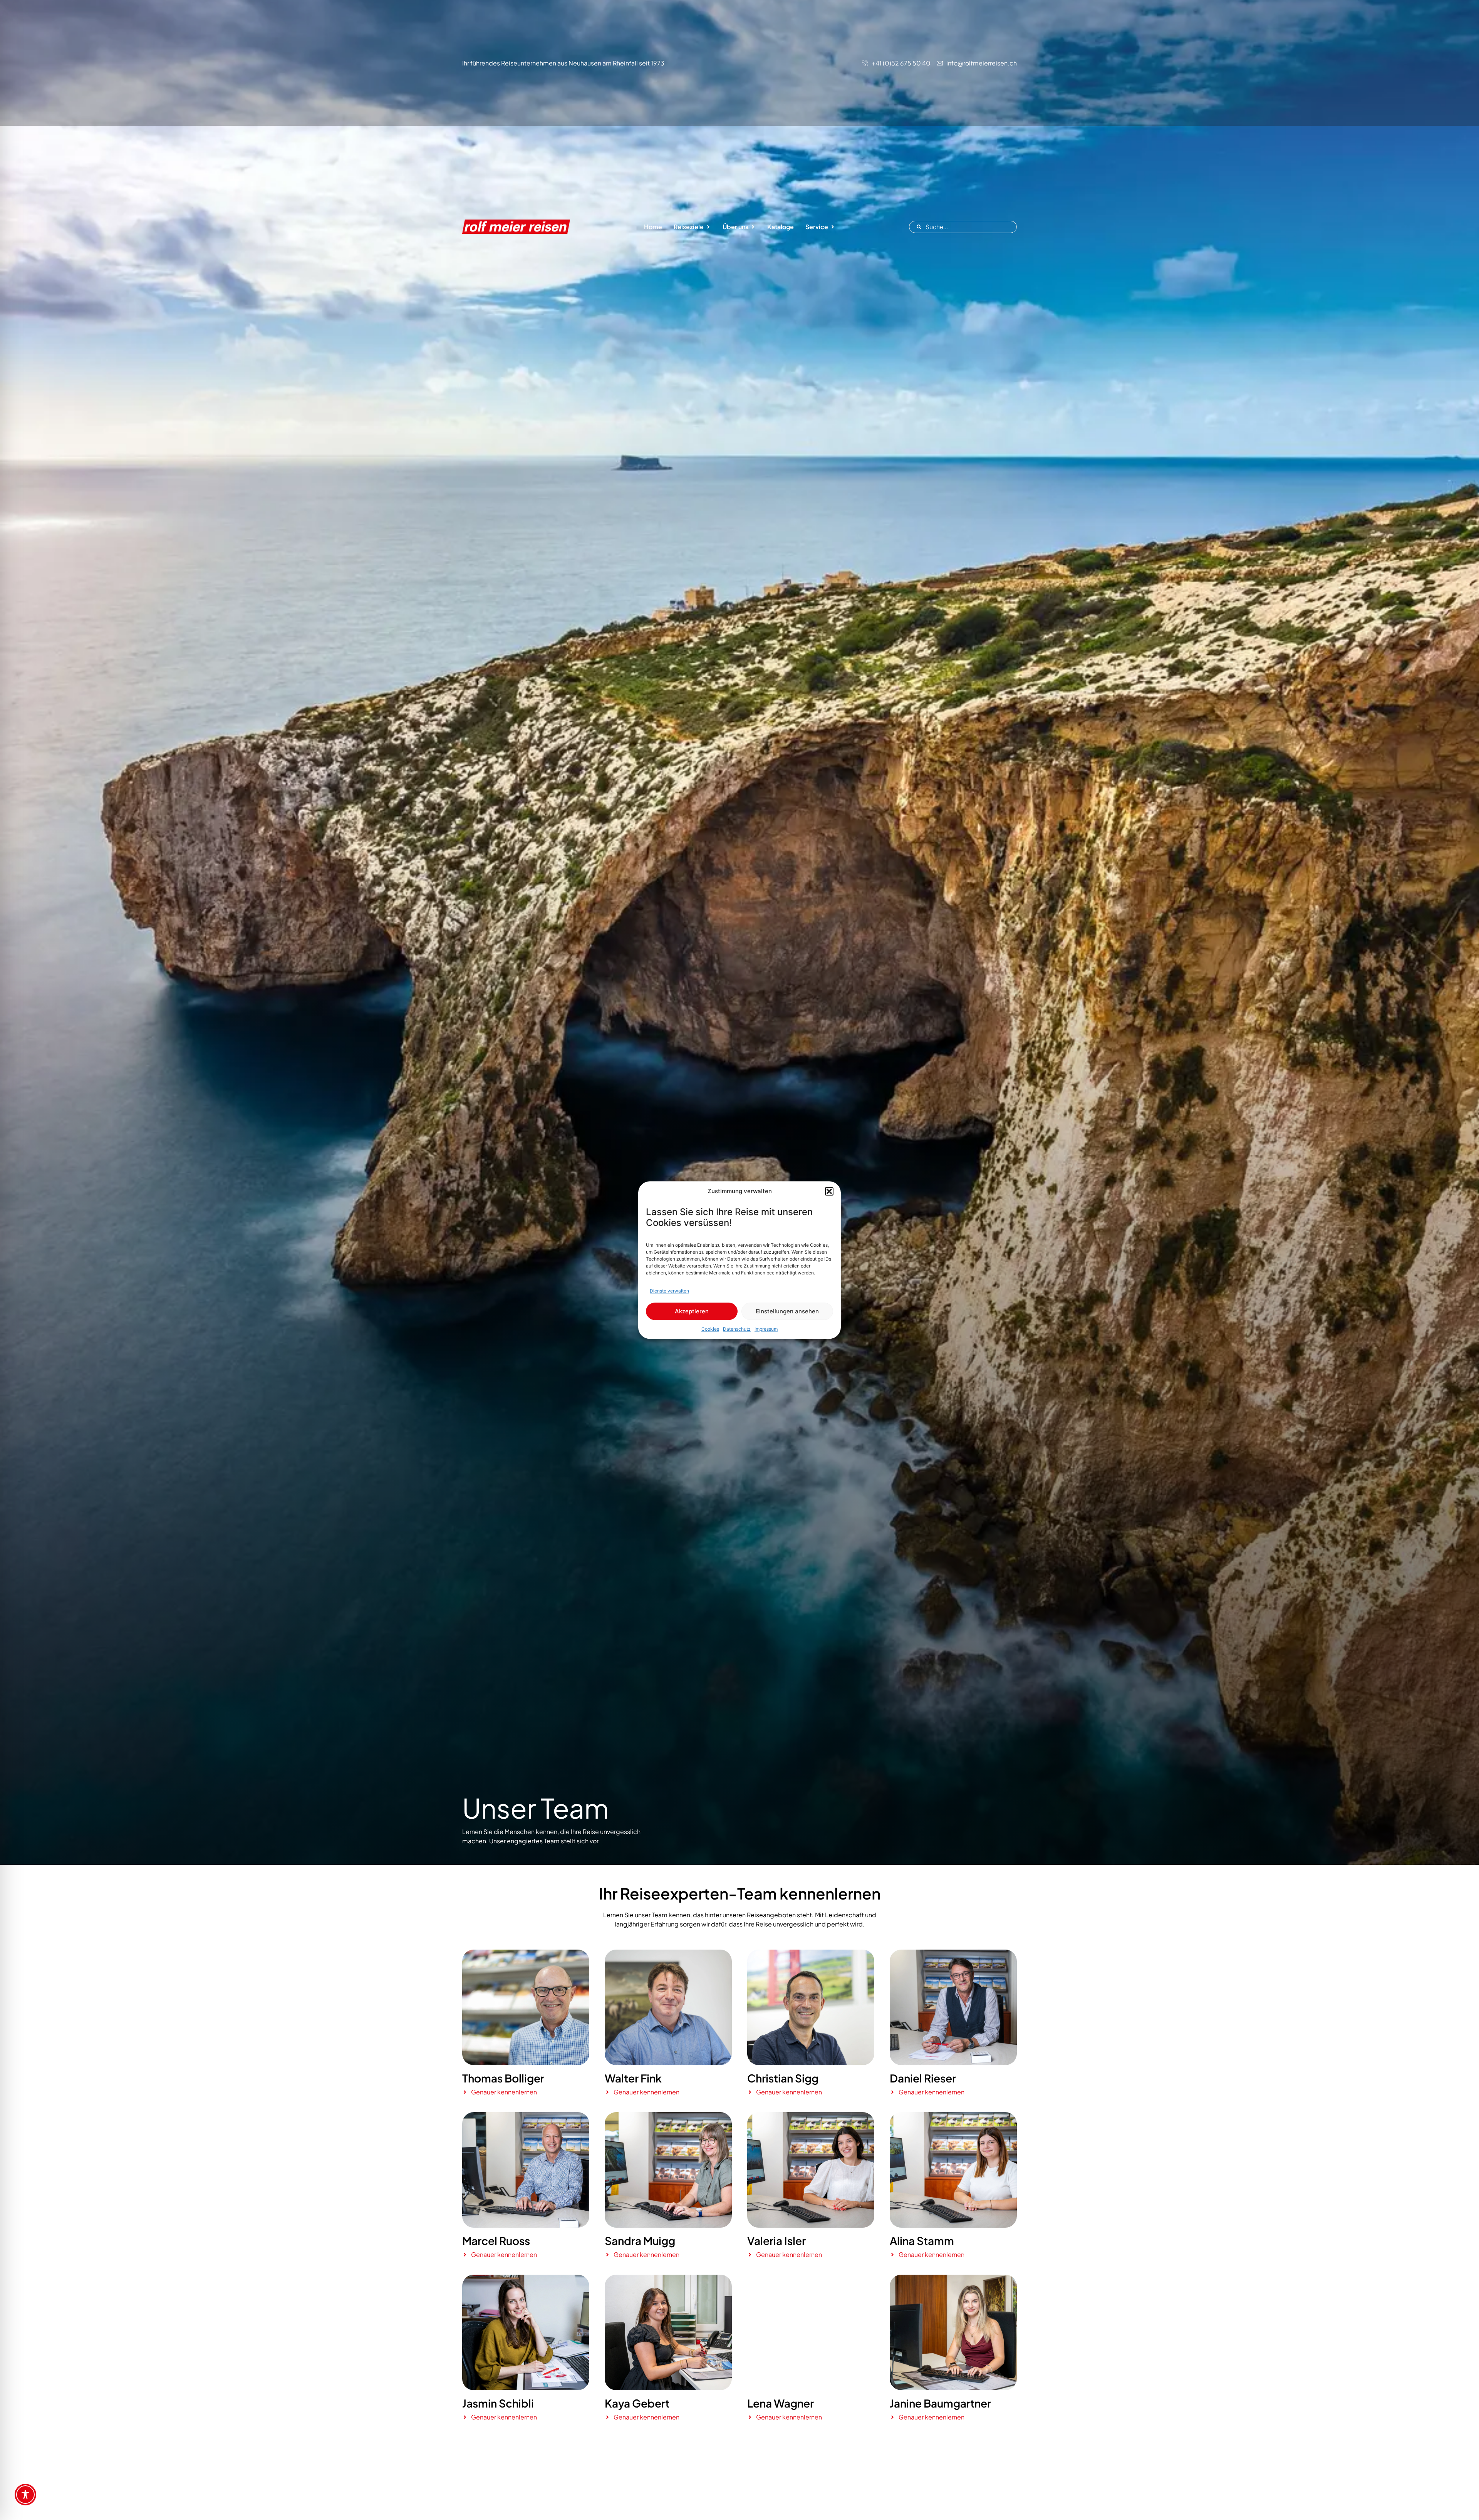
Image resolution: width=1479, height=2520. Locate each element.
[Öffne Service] (833, 227)
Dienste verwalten (669, 1291)
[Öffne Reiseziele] (708, 227)
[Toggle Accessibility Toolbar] (25, 2495)
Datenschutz (737, 1329)
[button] (829, 1191)
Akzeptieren (692, 1311)
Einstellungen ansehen (787, 1311)
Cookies (710, 1329)
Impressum (766, 1329)
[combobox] (963, 227)
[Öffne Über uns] (753, 227)
